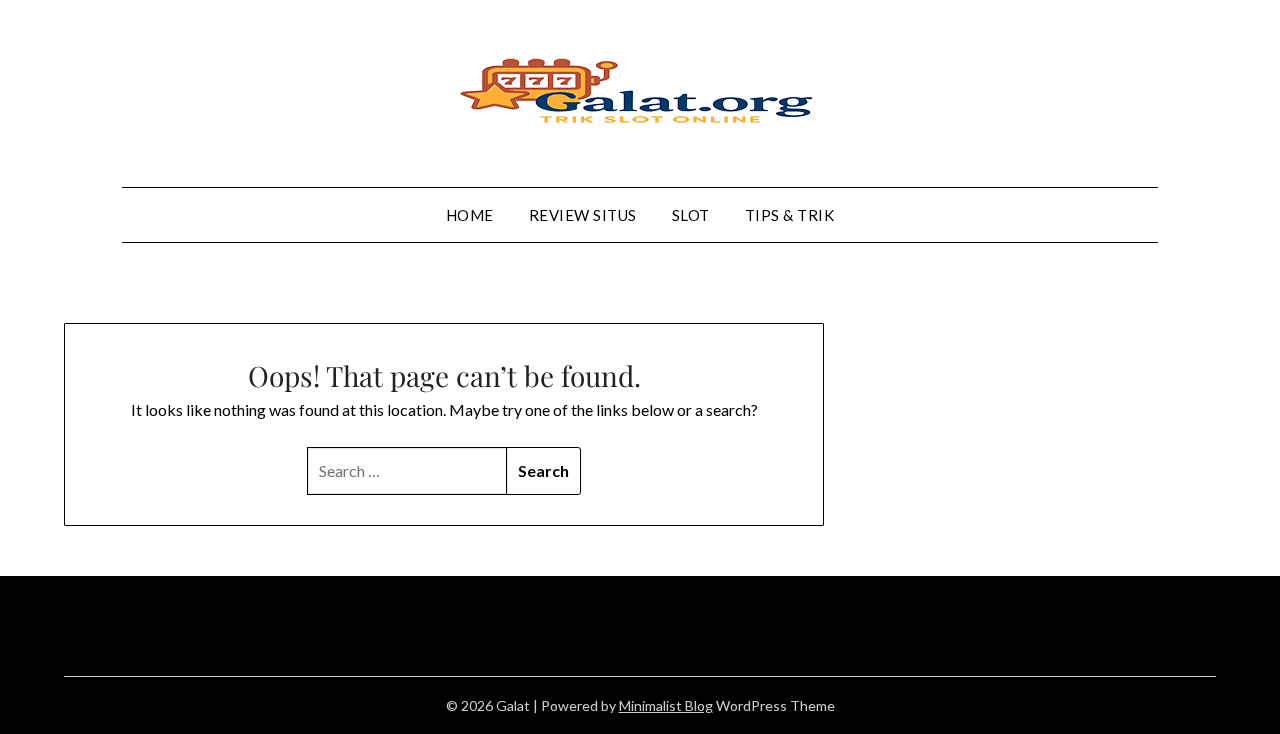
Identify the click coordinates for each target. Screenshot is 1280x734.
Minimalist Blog (666, 705)
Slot (691, 215)
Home (470, 215)
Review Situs (583, 215)
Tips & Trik (790, 215)
